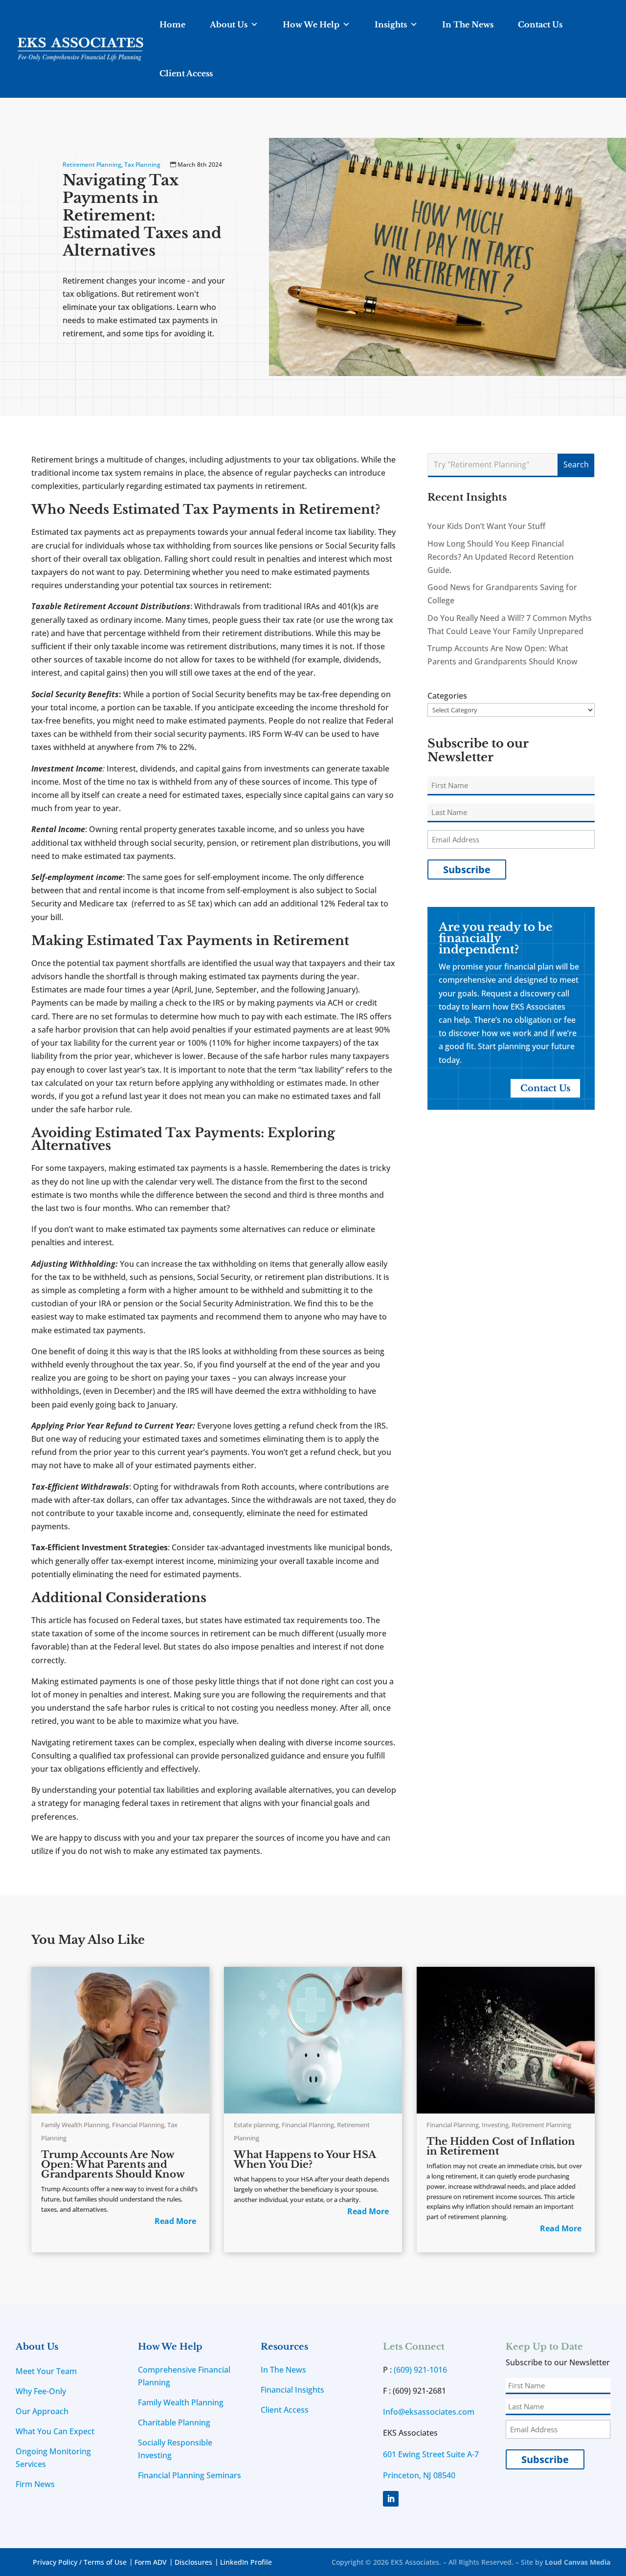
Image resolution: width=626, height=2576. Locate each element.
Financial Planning (138, 2125)
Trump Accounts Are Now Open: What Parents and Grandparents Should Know (113, 2164)
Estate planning (256, 2125)
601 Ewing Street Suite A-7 (431, 2454)
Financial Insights (292, 2390)
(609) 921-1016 (420, 2370)
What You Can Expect (55, 2431)
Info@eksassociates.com (429, 2412)
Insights (391, 24)
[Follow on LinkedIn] (391, 2499)
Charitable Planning (174, 2422)
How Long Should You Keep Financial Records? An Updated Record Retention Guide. (501, 557)
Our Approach (42, 2411)
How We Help (311, 24)
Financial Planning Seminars (190, 2475)
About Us (229, 24)
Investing (495, 2125)
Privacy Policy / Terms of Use (80, 2562)
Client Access (186, 73)
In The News (468, 24)
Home (172, 24)
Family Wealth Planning (75, 2125)
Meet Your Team (46, 2371)
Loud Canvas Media (578, 2562)
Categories (447, 696)
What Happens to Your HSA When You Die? (305, 2159)
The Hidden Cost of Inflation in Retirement (501, 2146)
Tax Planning (142, 165)
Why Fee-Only (41, 2391)
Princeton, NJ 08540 (419, 2475)
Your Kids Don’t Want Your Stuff (486, 526)
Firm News (35, 2484)
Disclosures (193, 2562)
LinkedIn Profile (246, 2562)
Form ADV (151, 2562)
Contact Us (540, 24)
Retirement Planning (92, 165)
